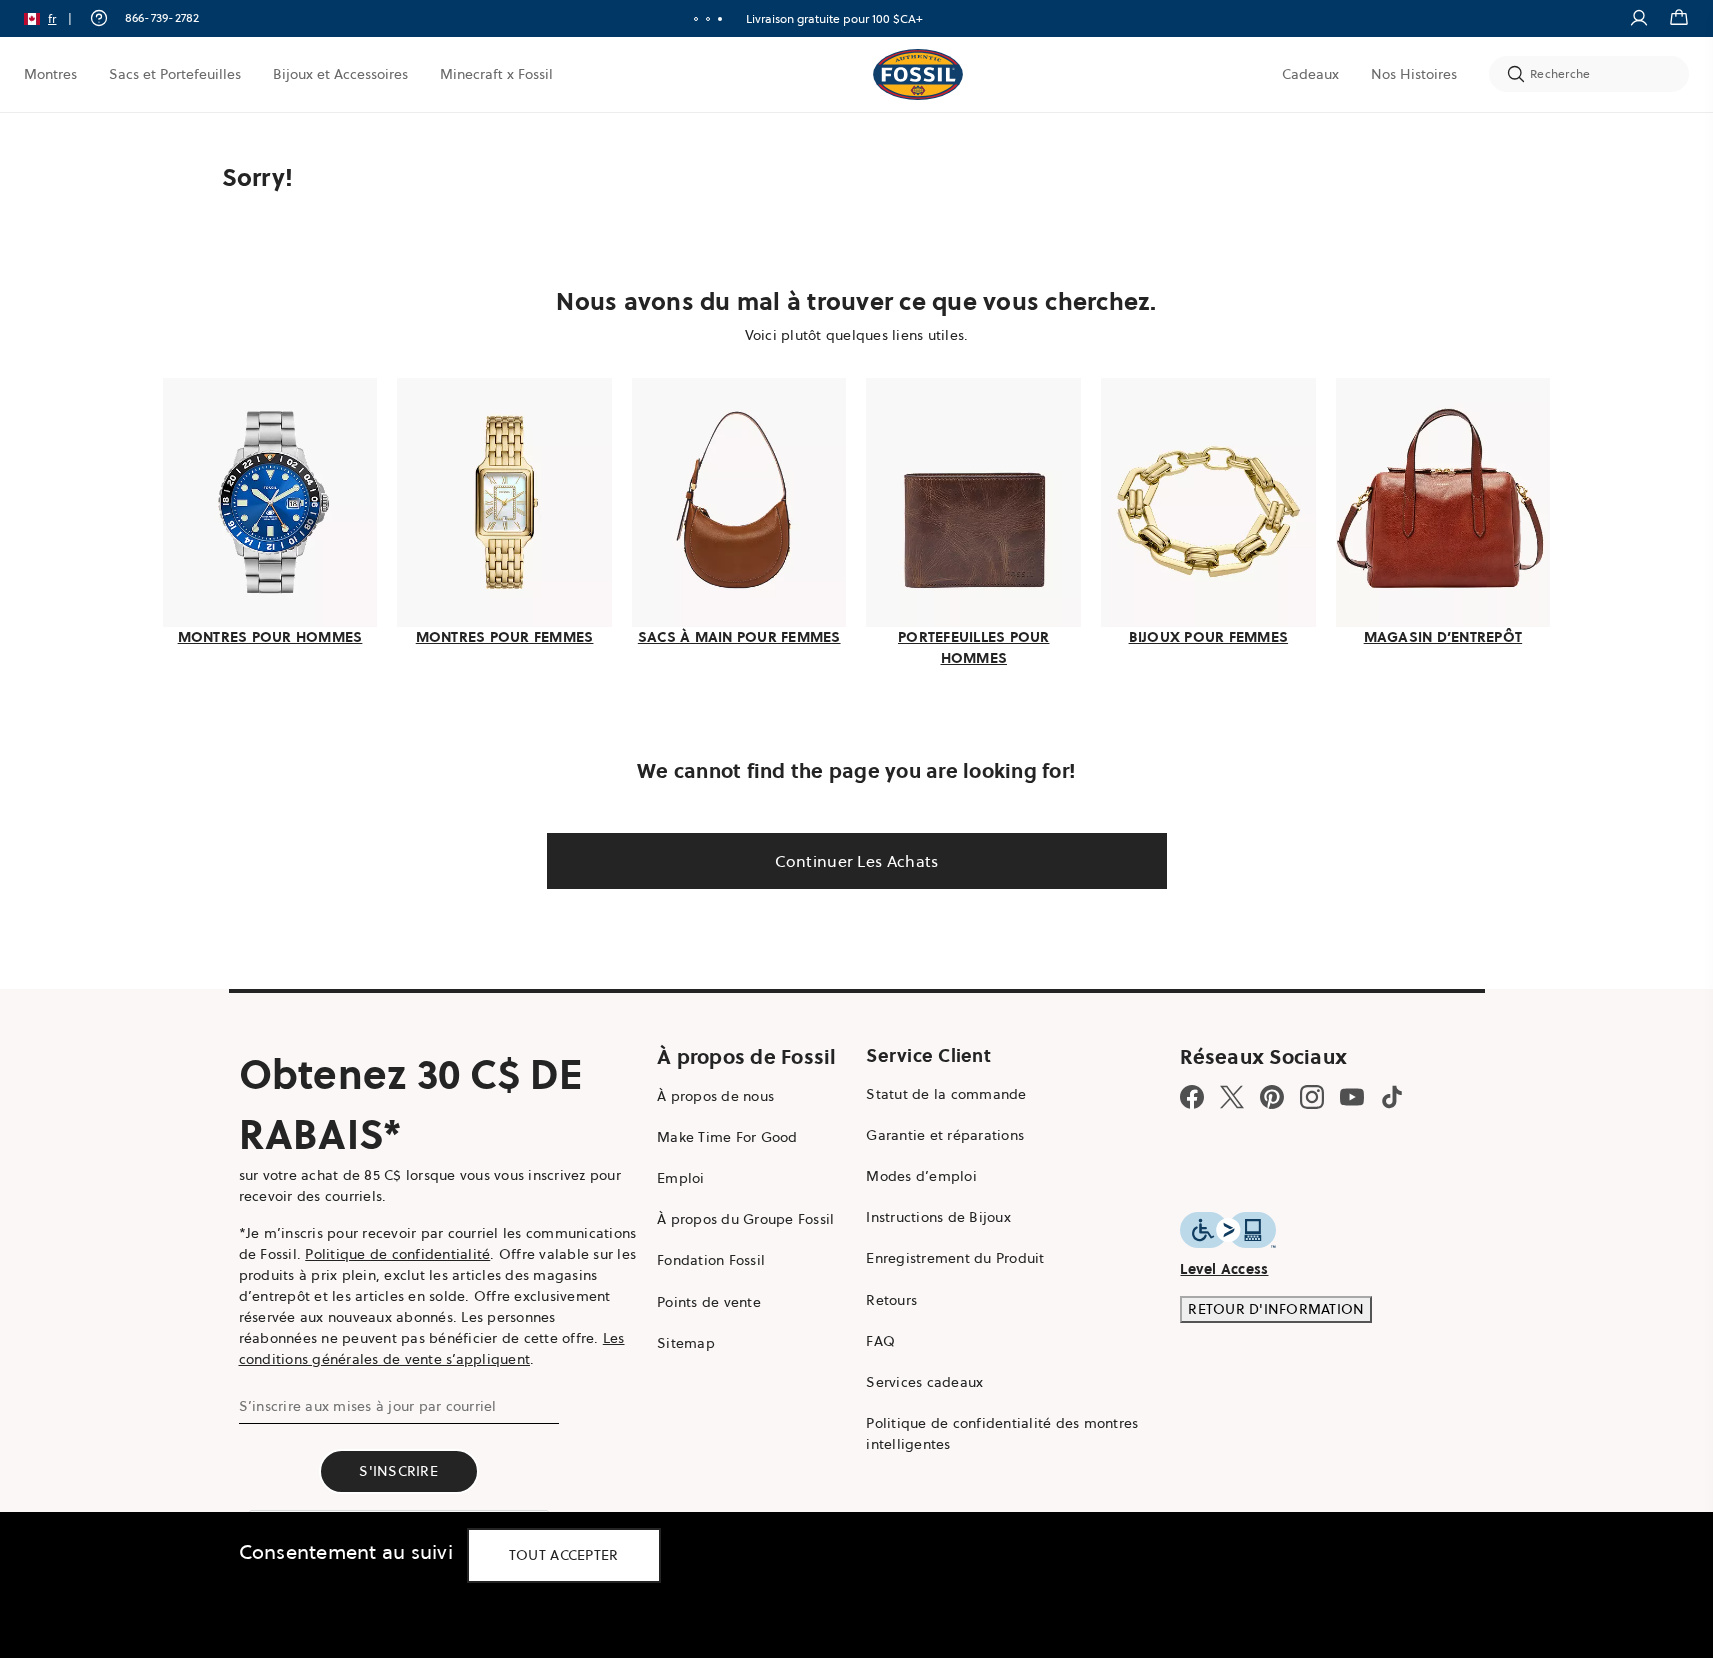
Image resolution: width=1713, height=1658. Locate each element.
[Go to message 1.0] (696, 19)
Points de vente (709, 1302)
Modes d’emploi (921, 1176)
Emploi (681, 1178)
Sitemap (686, 1343)
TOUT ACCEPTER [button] (564, 1555)
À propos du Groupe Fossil (745, 1219)
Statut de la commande (946, 1094)
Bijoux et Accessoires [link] (340, 74)
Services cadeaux (924, 1382)
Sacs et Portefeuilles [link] (175, 74)
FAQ (880, 1341)
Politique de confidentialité (397, 1254)
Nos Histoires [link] (1414, 74)
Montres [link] (50, 74)
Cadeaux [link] (1310, 74)
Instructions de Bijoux (938, 1217)
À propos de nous (715, 1096)
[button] (54, 18)
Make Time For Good (727, 1137)
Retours (891, 1300)
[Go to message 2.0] (708, 19)
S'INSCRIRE (398, 1471)
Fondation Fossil (711, 1260)
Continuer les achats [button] (857, 861)
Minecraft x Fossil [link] (496, 74)
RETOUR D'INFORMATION (1276, 1309)
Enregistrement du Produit (955, 1258)
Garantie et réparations (945, 1135)
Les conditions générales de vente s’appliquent (432, 1348)
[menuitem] (50, 74)
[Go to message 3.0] (720, 19)
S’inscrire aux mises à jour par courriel (368, 1406)
